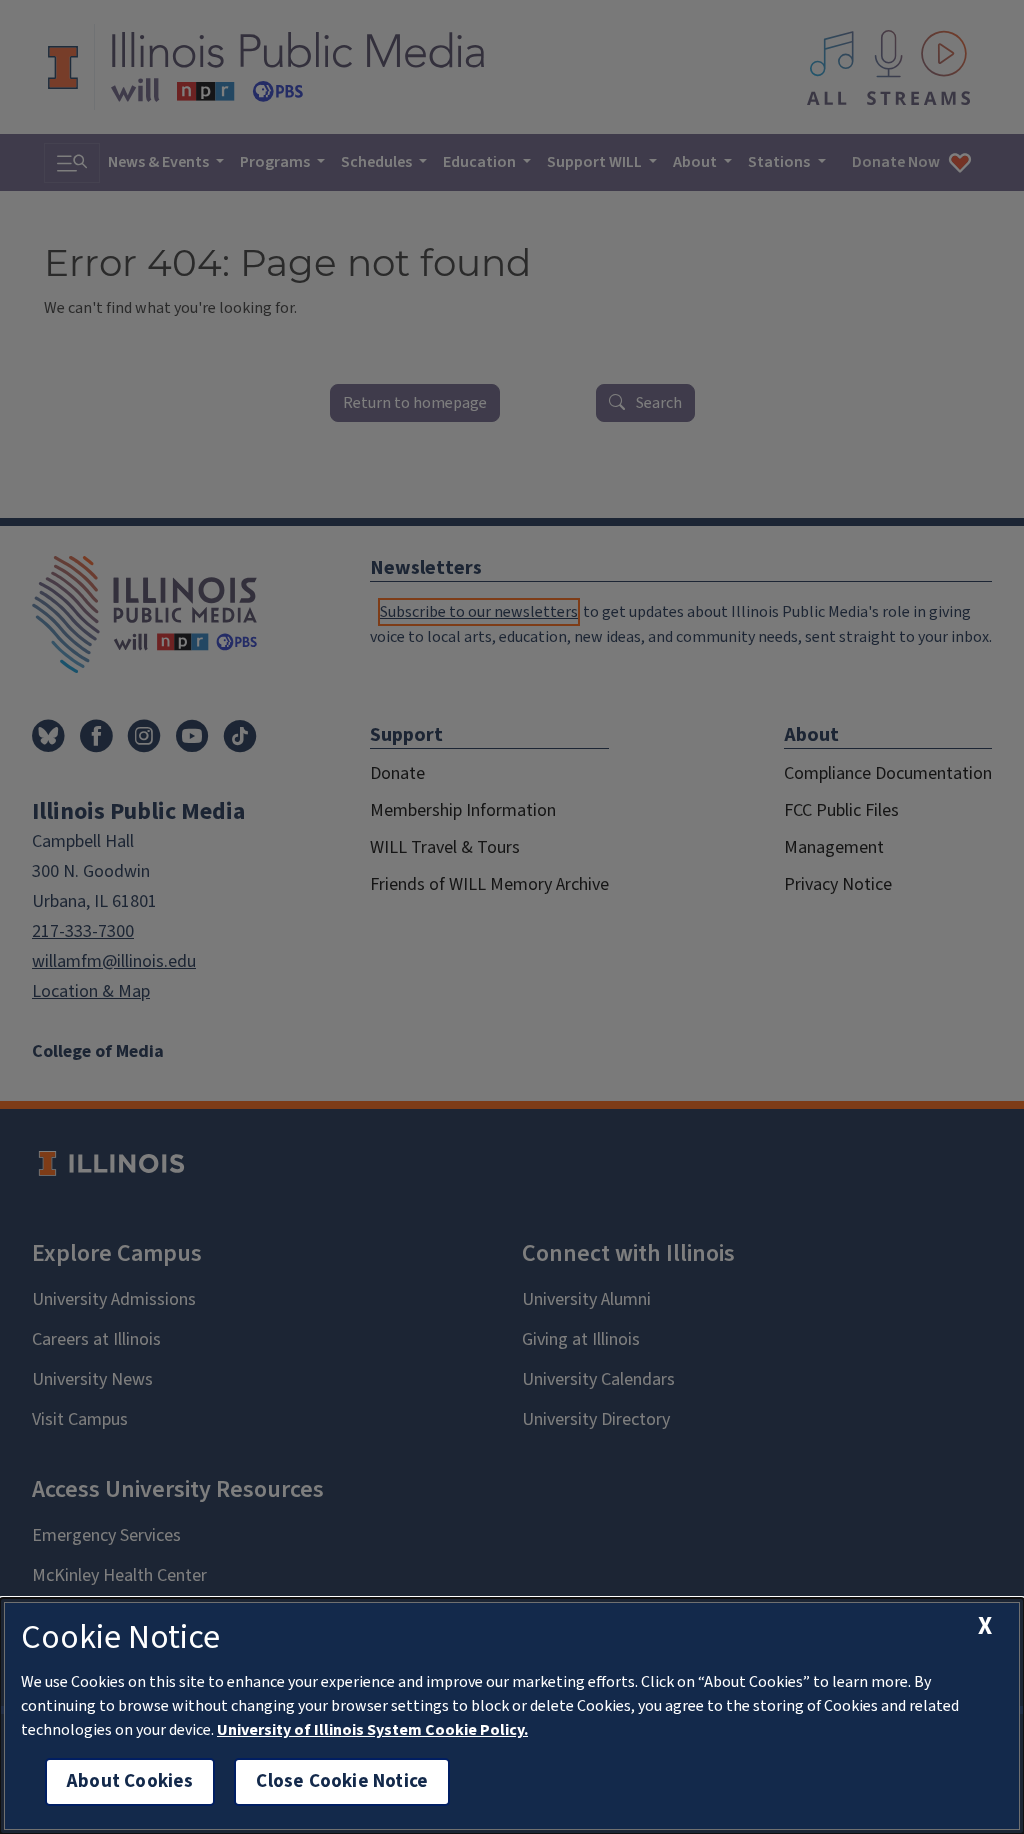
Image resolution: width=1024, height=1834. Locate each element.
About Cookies (130, 1781)
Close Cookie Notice (342, 1781)
